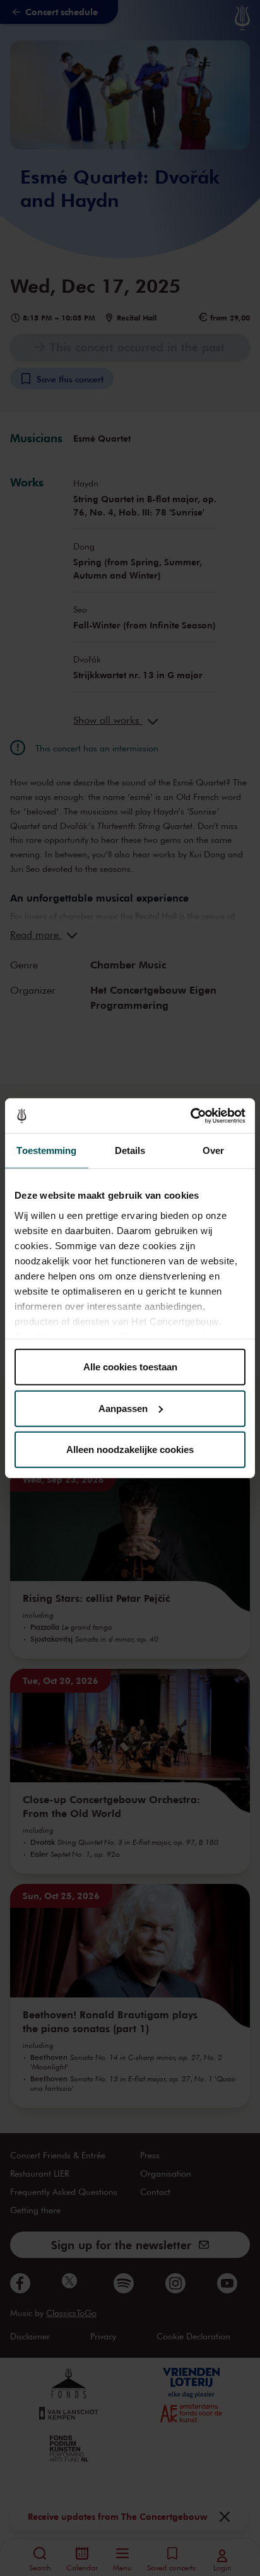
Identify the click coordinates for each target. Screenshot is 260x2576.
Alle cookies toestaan (130, 1367)
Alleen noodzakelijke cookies (130, 1450)
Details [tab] (130, 1150)
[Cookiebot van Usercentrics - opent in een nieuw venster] (190, 1115)
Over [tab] (213, 1150)
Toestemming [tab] (46, 1150)
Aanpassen (123, 1408)
